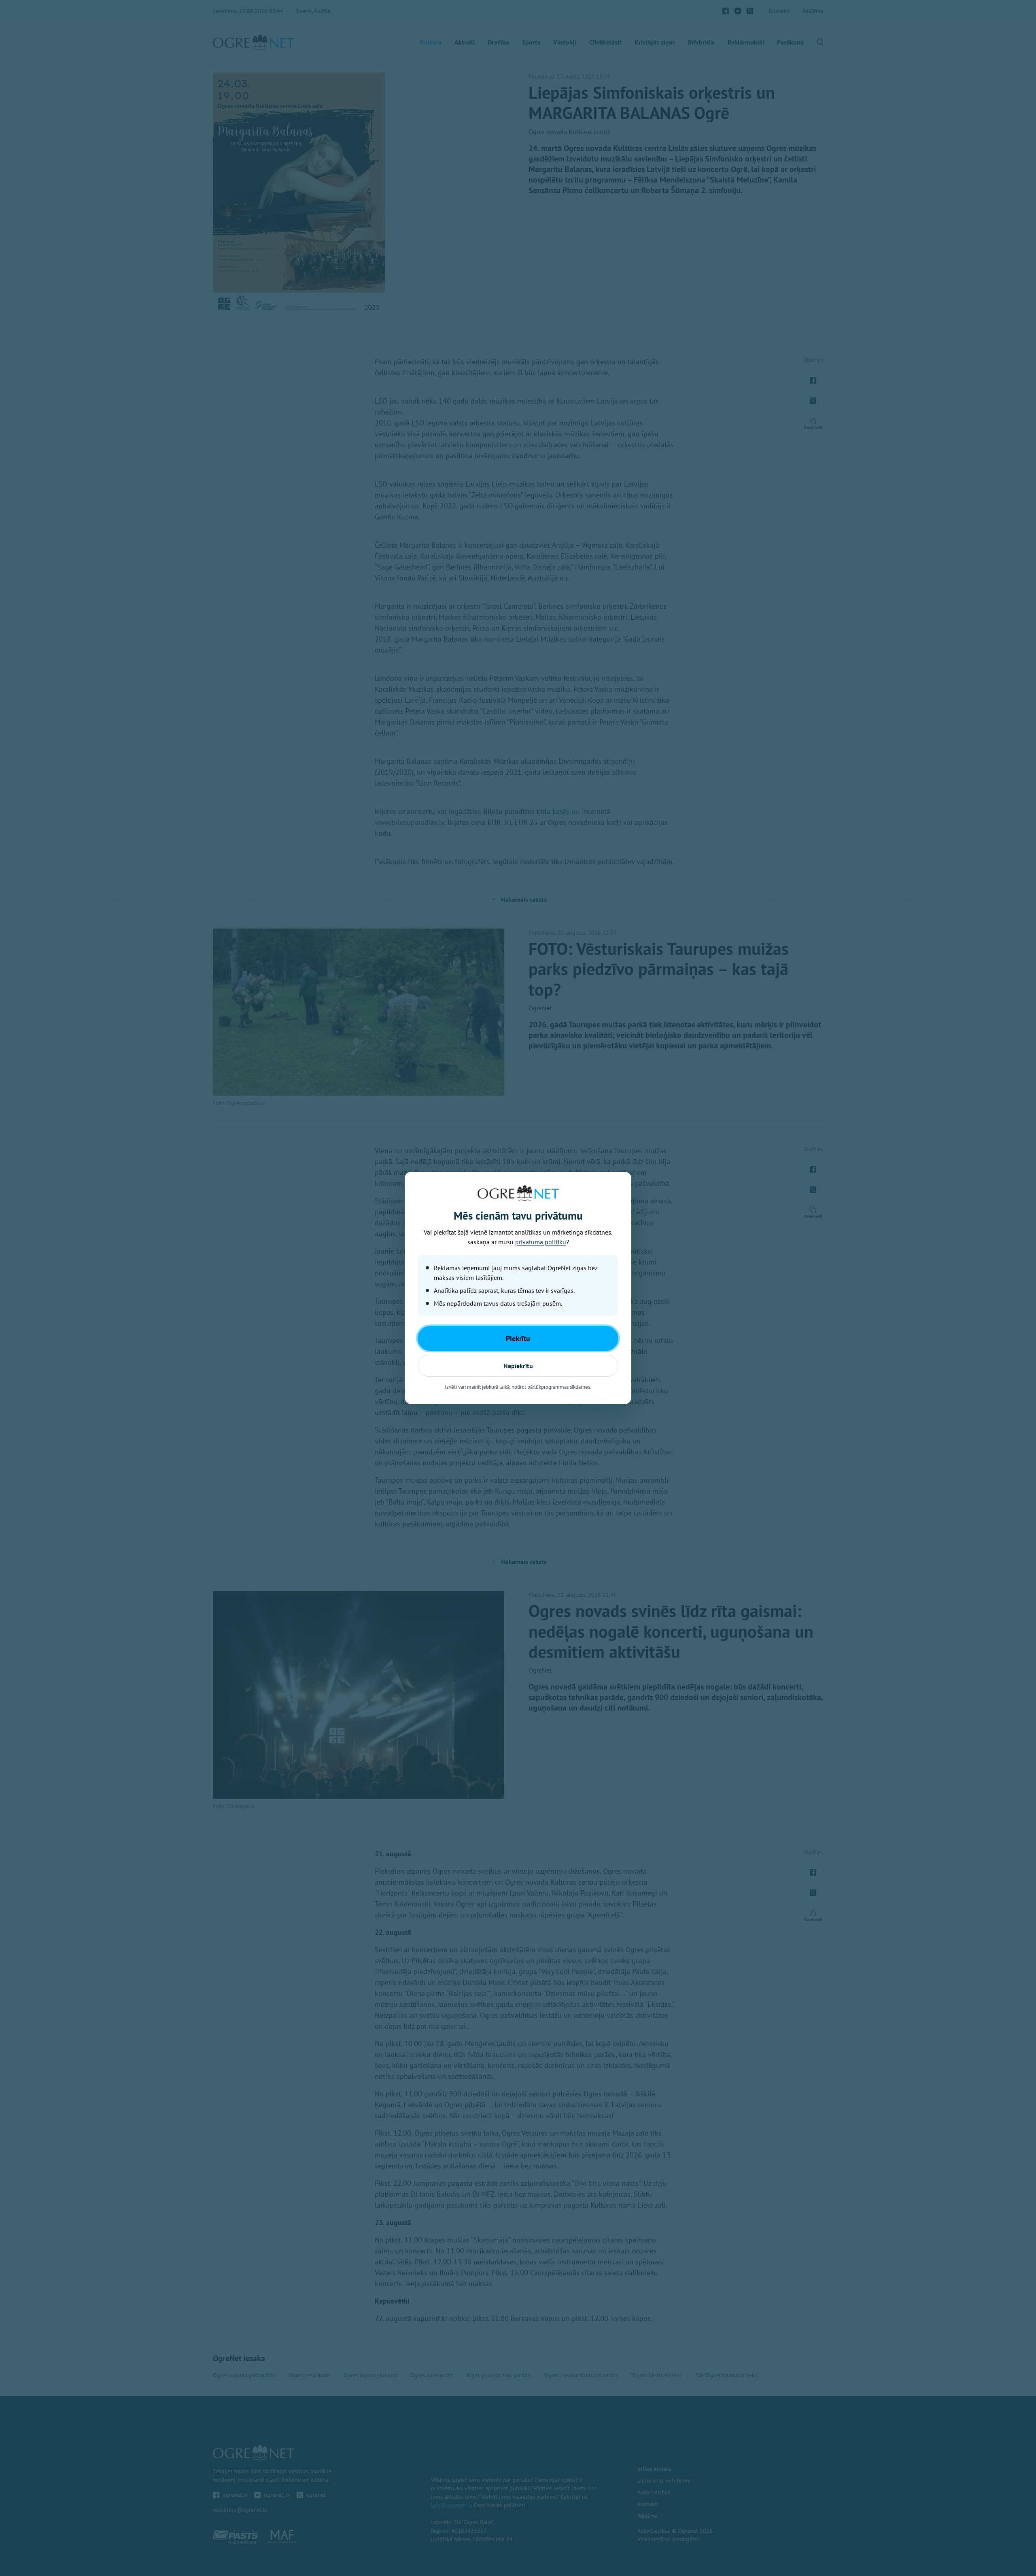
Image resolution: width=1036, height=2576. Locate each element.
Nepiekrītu (518, 1366)
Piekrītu (518, 1338)
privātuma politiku (541, 1242)
